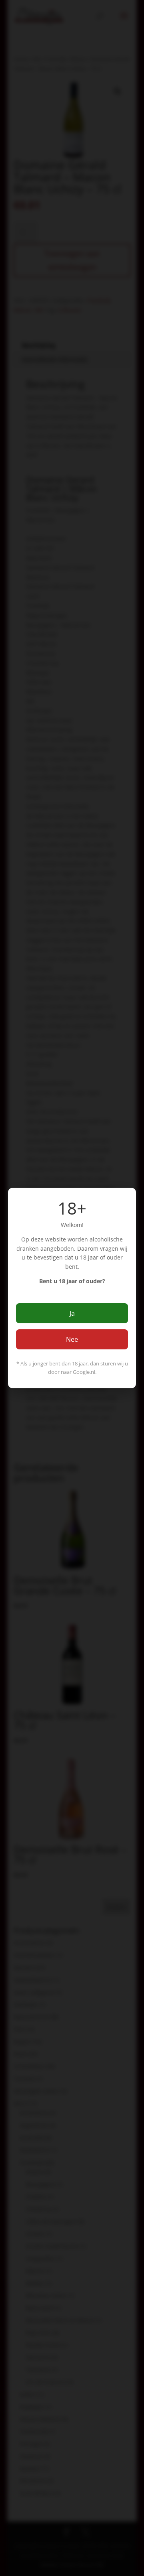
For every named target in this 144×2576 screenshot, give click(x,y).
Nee (72, 1339)
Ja (72, 1313)
